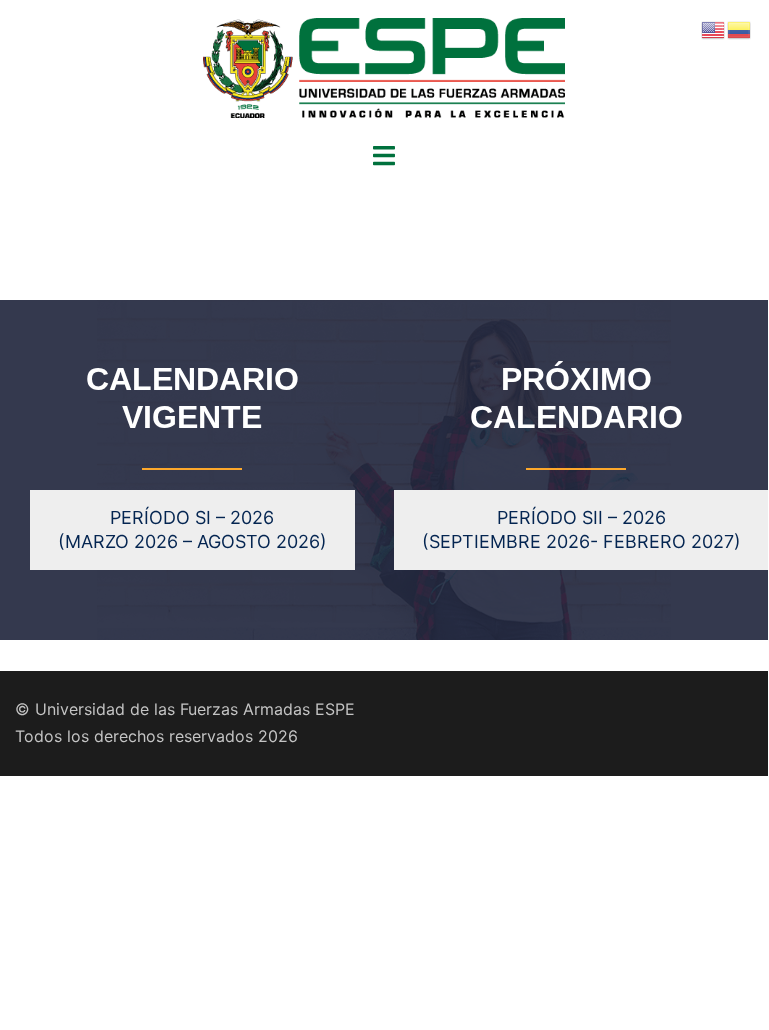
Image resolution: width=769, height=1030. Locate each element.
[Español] (740, 28)
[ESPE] (384, 69)
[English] (714, 28)
